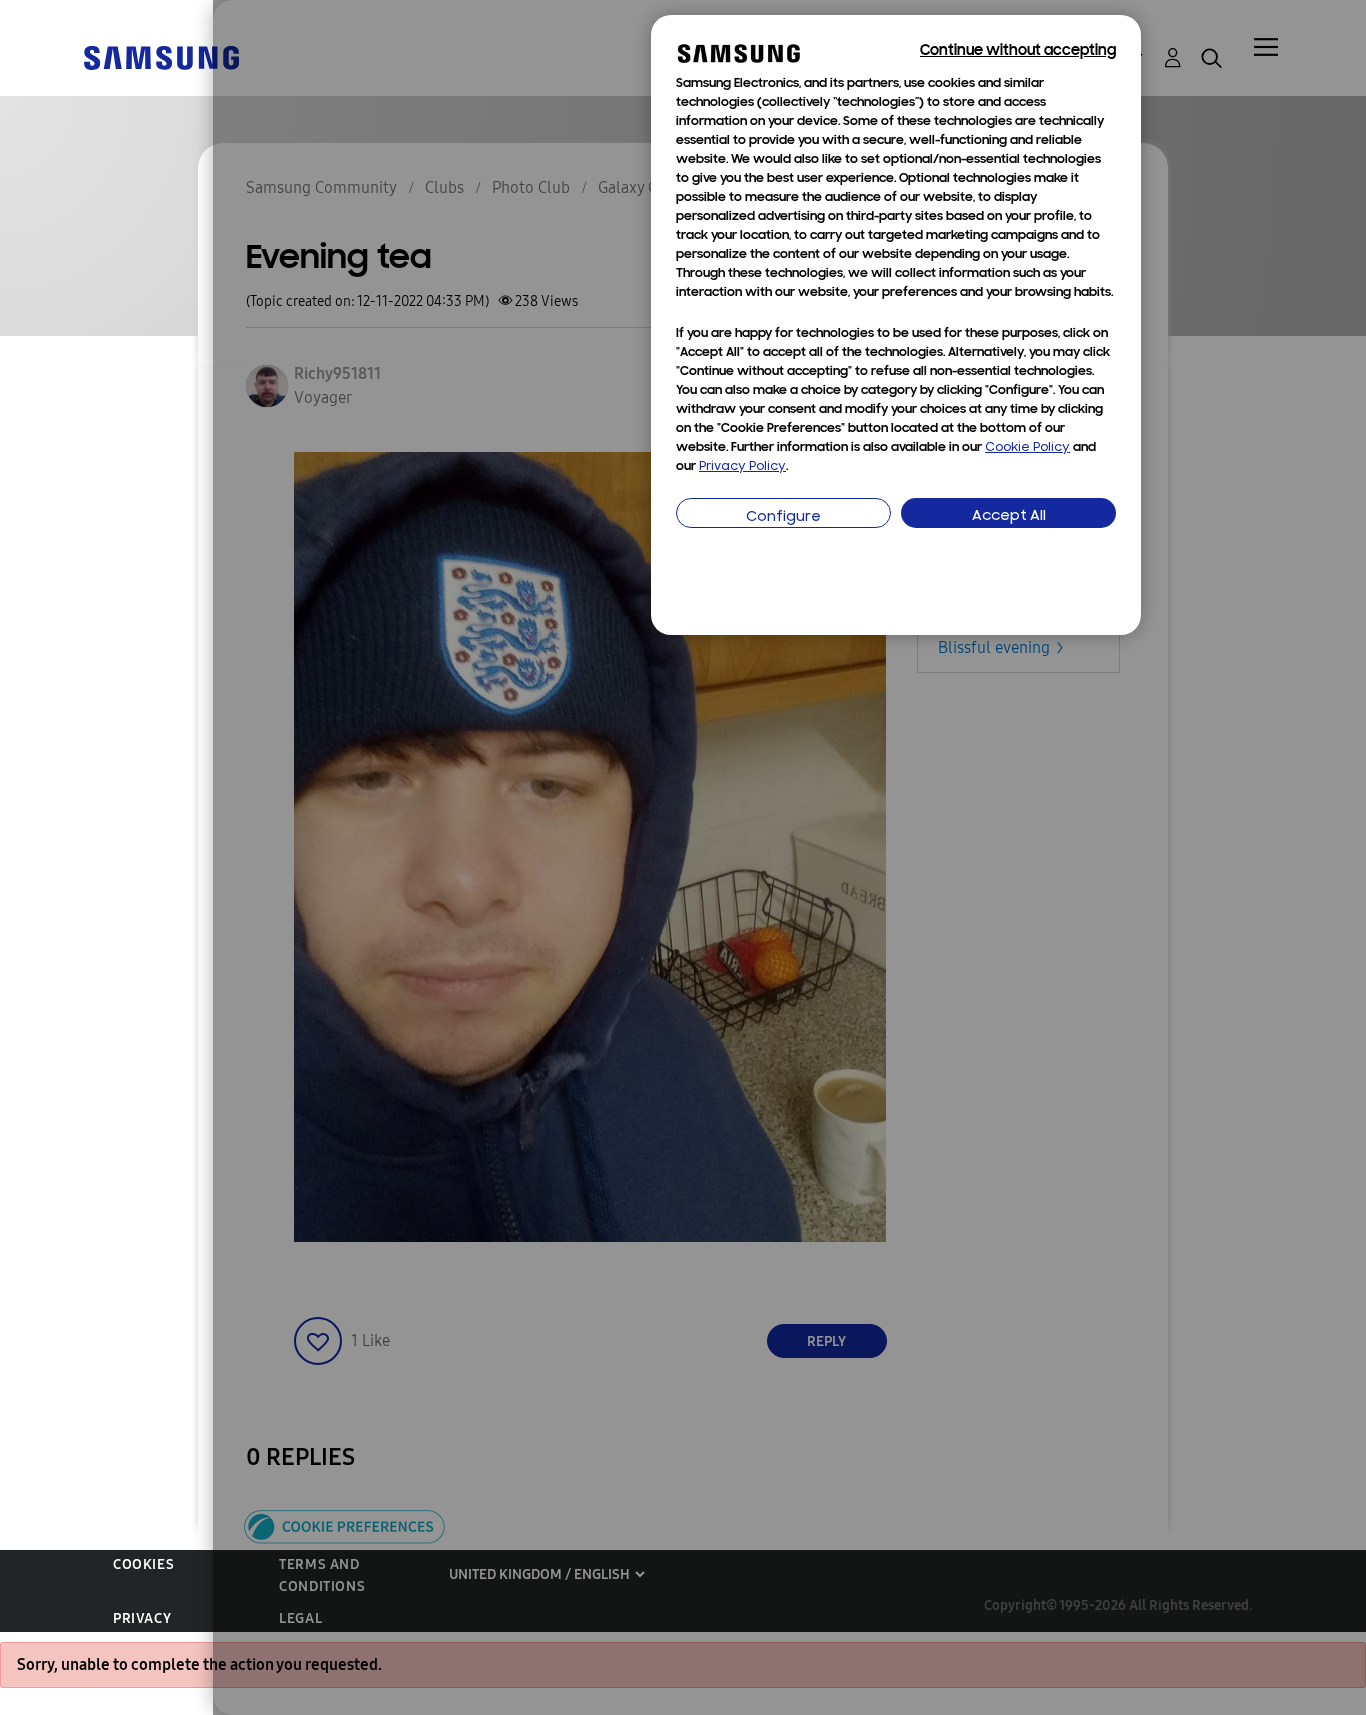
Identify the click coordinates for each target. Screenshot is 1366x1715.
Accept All (1009, 516)
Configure (783, 517)
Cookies (143, 1564)
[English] (161, 56)
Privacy (142, 1618)
